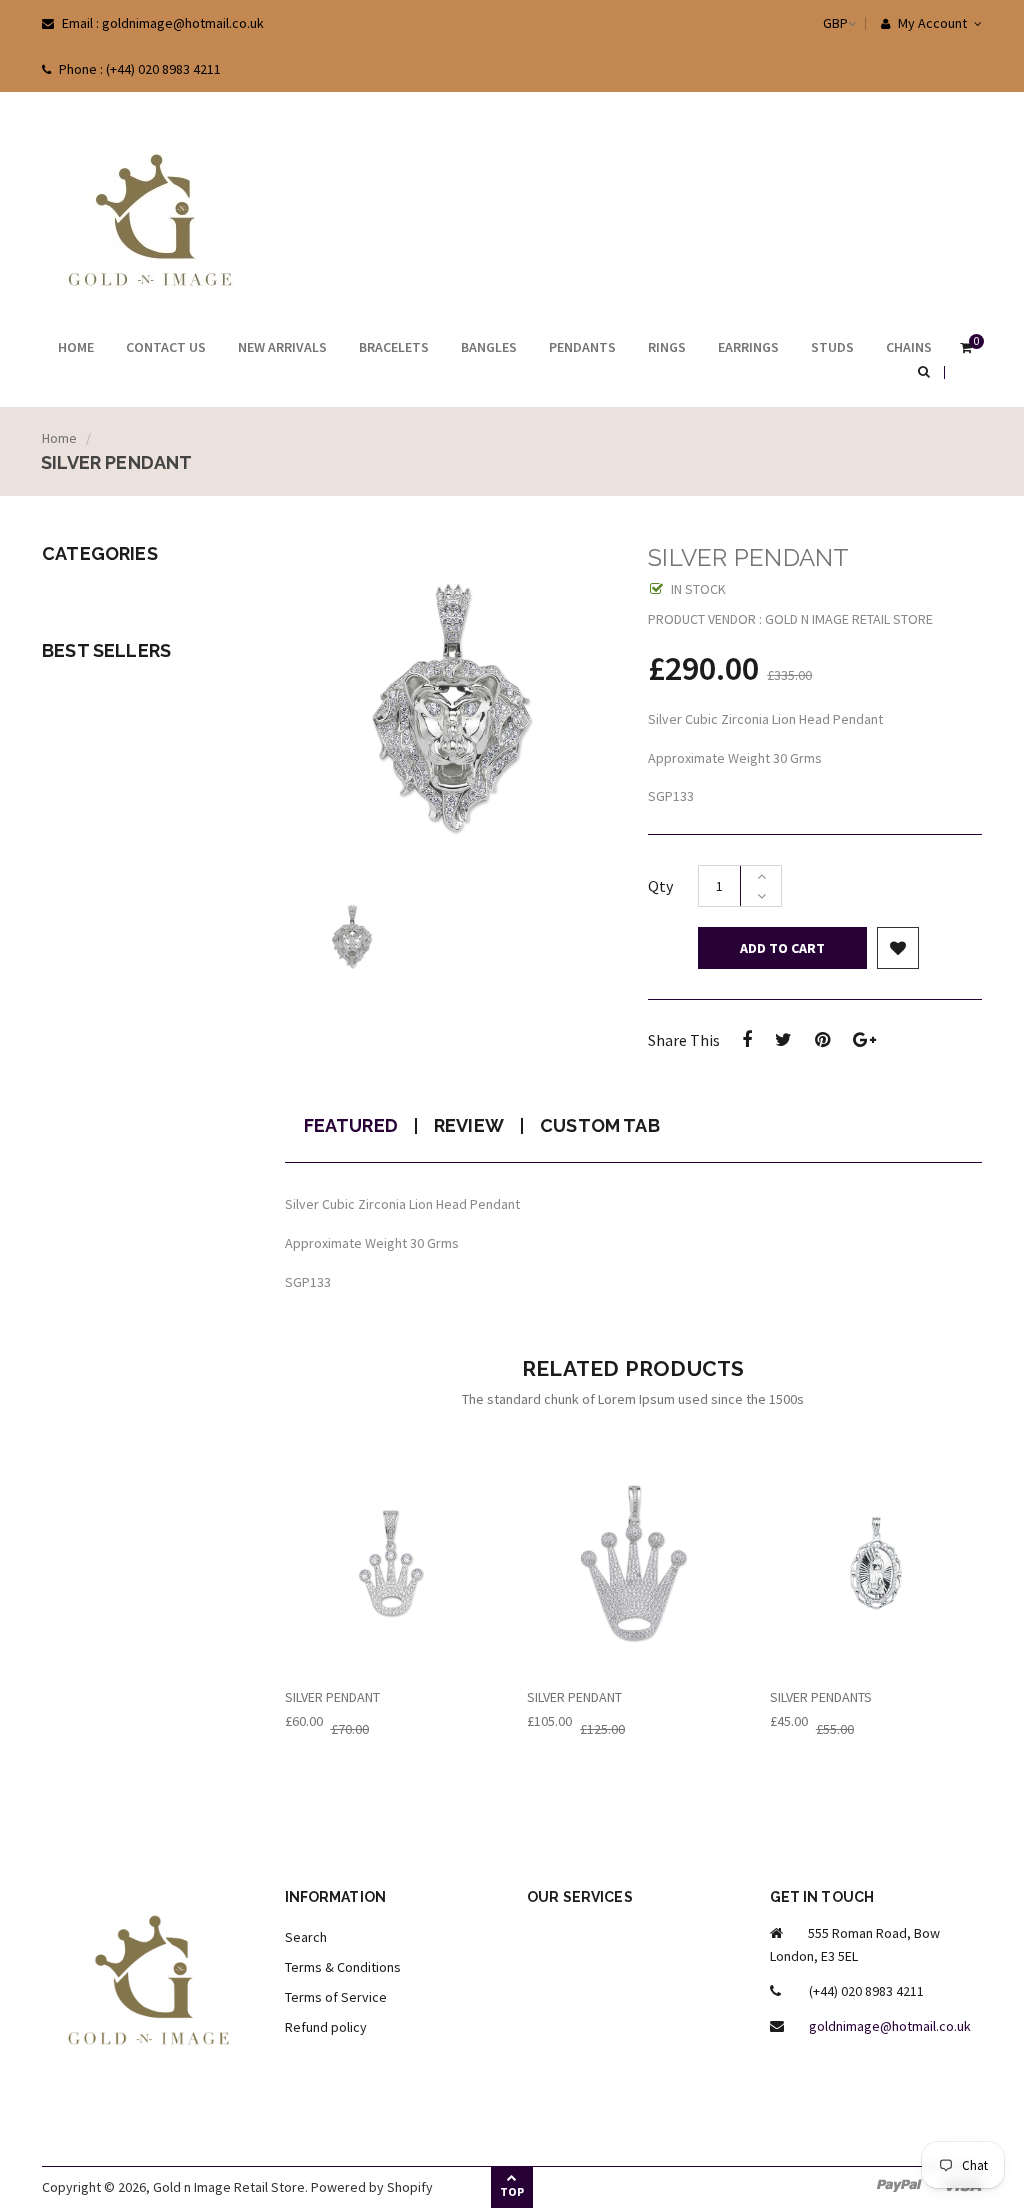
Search (306, 1937)
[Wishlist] (898, 948)
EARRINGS (748, 347)
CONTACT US (166, 347)
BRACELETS (394, 347)
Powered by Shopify (372, 2187)
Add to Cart (782, 948)
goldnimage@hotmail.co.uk (890, 2026)
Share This (684, 1040)
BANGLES (489, 347)
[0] (966, 349)
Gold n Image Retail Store (229, 2187)
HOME (76, 347)
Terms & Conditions (343, 1967)
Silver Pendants (821, 1697)
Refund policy (326, 2027)
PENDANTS (582, 347)
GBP (815, 23)
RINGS (667, 347)
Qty (660, 886)
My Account (931, 23)
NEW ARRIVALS (282, 347)
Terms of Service (336, 1997)
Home (59, 438)
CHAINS (909, 347)
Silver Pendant (332, 1697)
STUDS (832, 347)
